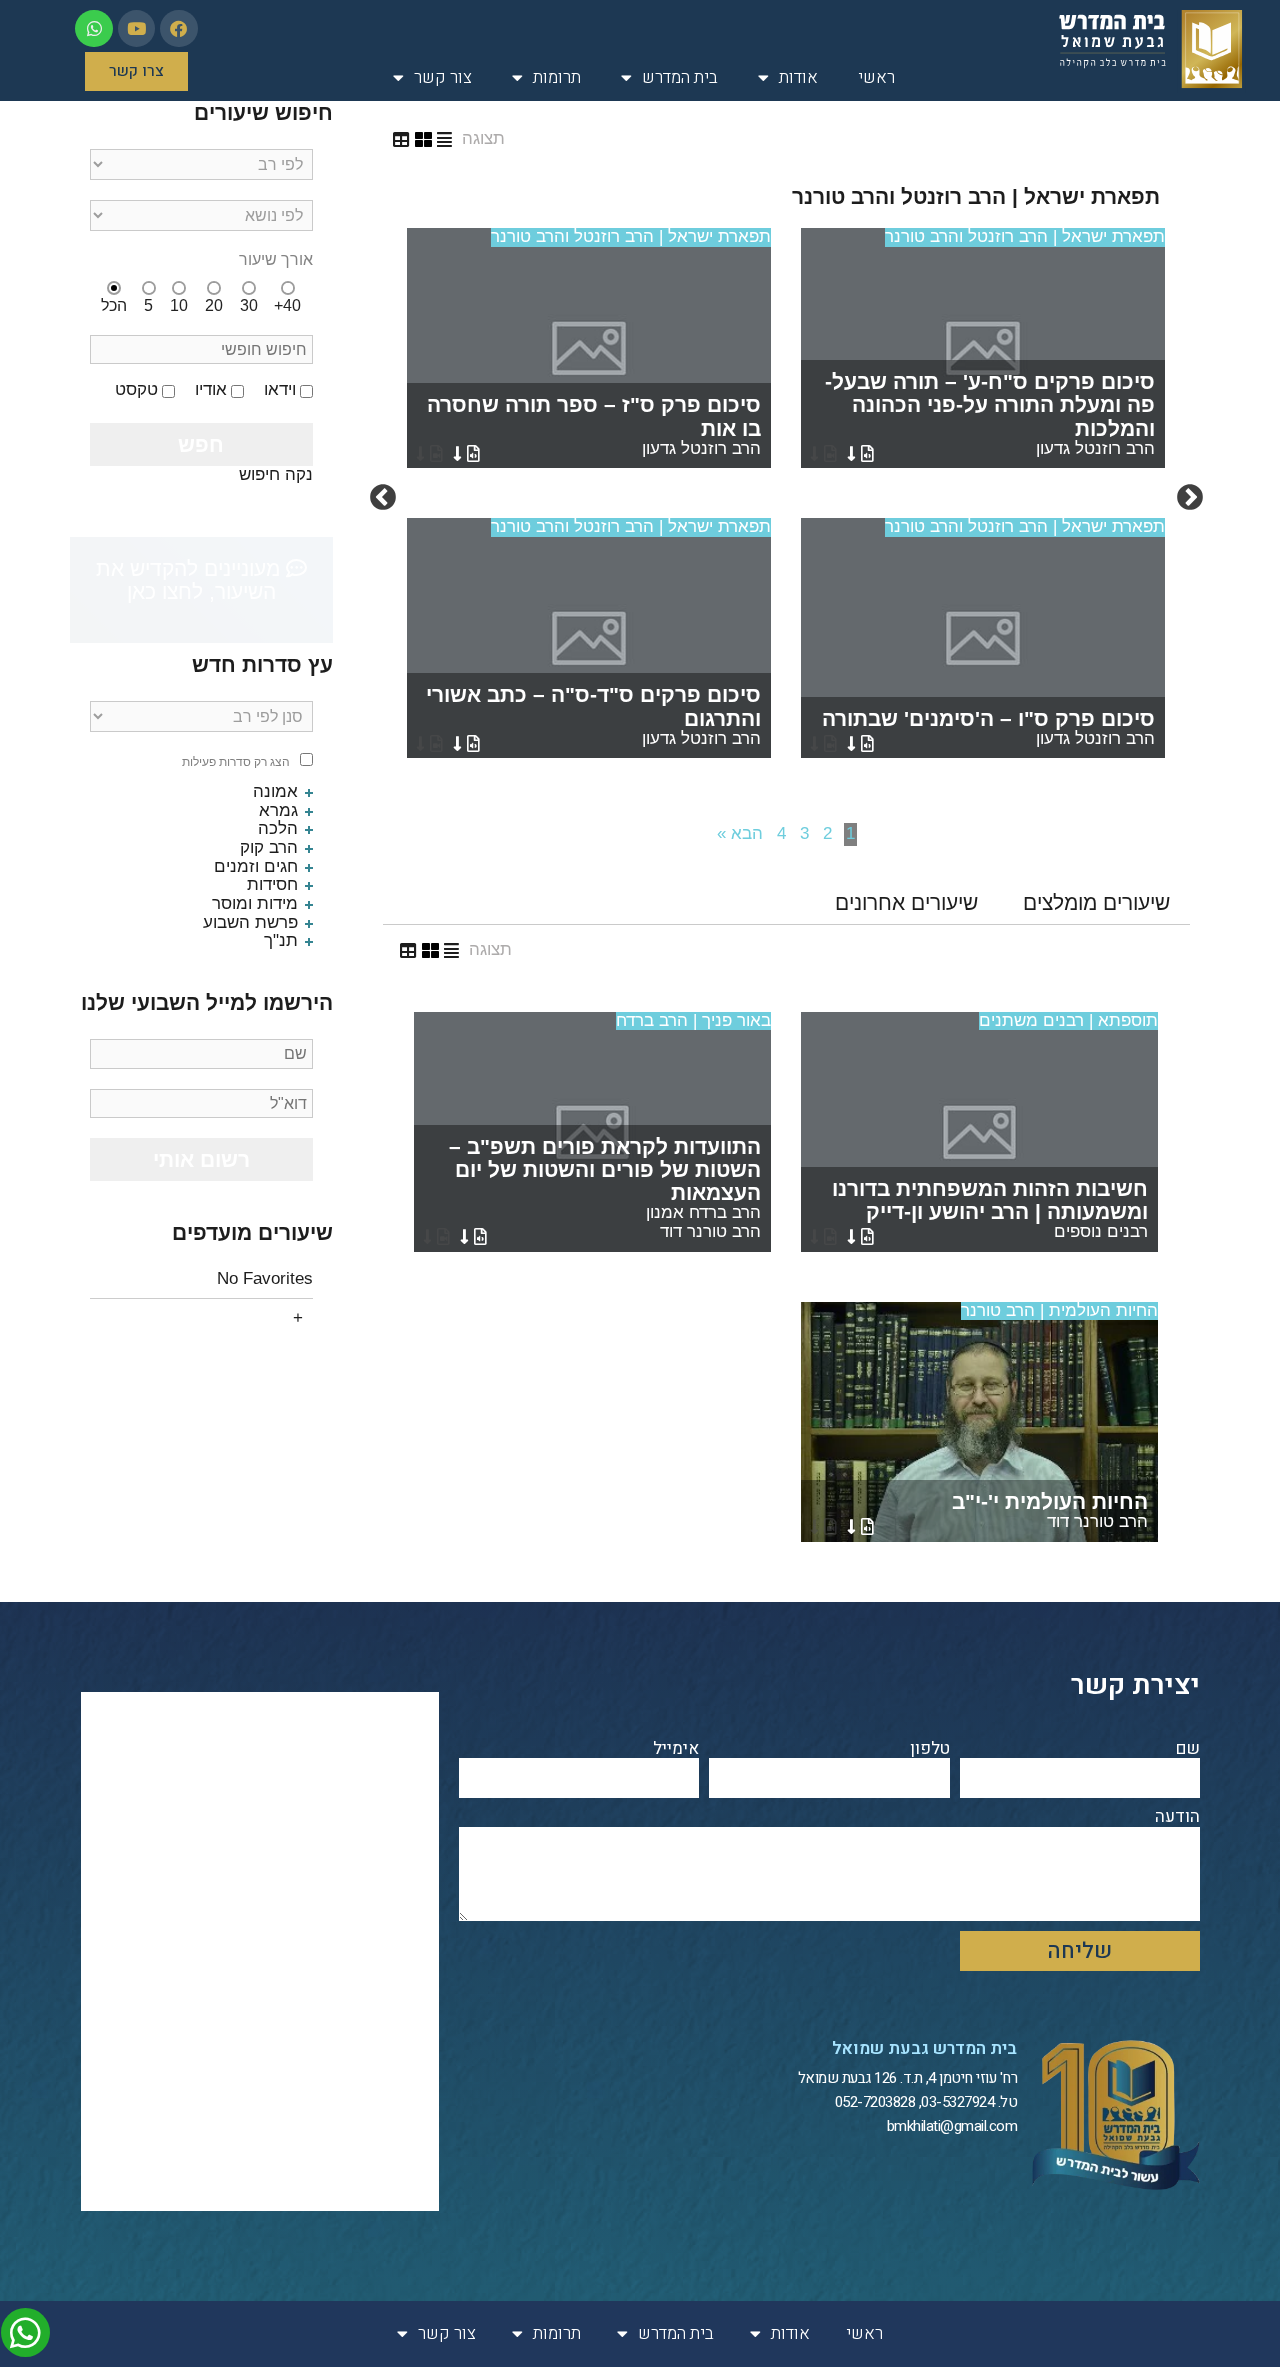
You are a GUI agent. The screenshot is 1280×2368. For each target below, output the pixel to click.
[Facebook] (178, 28)
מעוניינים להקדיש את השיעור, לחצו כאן (191, 580)
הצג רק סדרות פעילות (236, 762)
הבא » (740, 833)
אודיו (211, 390)
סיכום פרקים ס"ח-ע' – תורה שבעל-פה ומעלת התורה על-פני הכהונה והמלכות (990, 413)
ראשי (876, 77)
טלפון (930, 1749)
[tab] (1096, 902)
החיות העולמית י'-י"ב (1050, 1510)
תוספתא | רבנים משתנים (1068, 1020)
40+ (287, 305)
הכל (114, 305)
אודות (798, 77)
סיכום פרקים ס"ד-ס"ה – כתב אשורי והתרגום (593, 715)
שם (1188, 1749)
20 (214, 305)
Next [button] (383, 498)
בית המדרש (680, 77)
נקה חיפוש (276, 474)
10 (179, 305)
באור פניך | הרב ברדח (693, 1020)
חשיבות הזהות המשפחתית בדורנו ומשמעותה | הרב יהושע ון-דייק (990, 1209)
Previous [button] (1190, 498)
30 (249, 305)
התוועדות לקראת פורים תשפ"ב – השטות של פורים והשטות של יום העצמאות (605, 1188)
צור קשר (443, 77)
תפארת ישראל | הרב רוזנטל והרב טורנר (1025, 236)
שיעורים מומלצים (1096, 902)
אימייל (676, 1749)
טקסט (136, 390)
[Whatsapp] (93, 28)
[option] (786, 498)
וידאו (280, 390)
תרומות (557, 77)
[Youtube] (136, 28)
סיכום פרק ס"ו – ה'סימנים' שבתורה (988, 727)
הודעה (1177, 1817)
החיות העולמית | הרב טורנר (1059, 1310)
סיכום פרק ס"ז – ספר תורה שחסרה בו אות (594, 425)
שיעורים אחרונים (906, 902)
